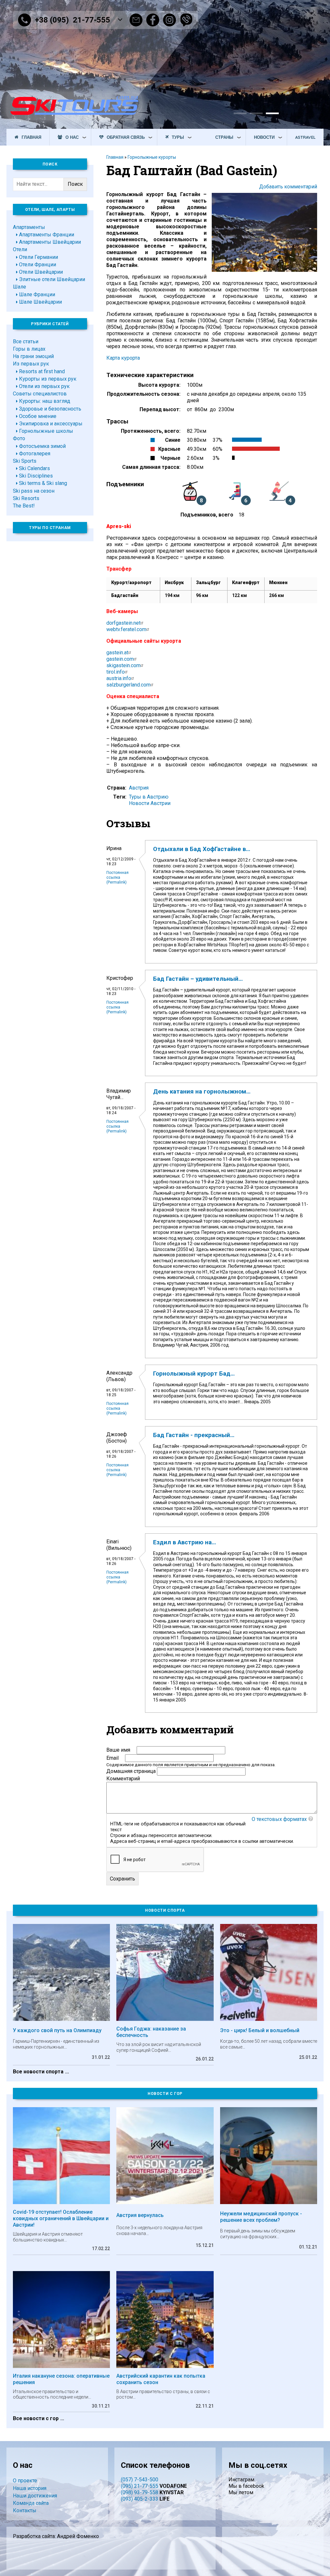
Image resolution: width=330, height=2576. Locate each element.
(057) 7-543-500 (140, 2480)
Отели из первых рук (44, 386)
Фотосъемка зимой (42, 446)
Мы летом (241, 2492)
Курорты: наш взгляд (45, 401)
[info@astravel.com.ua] (136, 20)
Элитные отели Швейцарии (52, 279)
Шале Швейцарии (40, 302)
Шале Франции (37, 294)
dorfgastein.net (123, 623)
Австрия (139, 788)
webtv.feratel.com (126, 629)
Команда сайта (31, 2503)
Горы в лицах (29, 349)
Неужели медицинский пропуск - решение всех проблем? (261, 2217)
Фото (19, 438)
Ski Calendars (34, 468)
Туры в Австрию (149, 797)
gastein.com (120, 659)
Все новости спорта (38, 2072)
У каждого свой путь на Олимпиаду (57, 2030)
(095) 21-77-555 (140, 2486)
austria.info (119, 678)
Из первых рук (31, 364)
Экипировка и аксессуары (51, 424)
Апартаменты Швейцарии (50, 242)
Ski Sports (25, 461)
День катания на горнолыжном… (202, 1092)
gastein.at (117, 653)
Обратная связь (126, 137)
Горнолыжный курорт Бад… (194, 1374)
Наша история (30, 2488)
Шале (19, 287)
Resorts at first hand (42, 371)
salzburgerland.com (128, 685)
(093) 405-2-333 (140, 2499)
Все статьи (26, 341)
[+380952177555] (186, 20)
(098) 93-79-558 (140, 2492)
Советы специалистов (40, 394)
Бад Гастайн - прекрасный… (194, 1435)
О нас (72, 137)
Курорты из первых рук (48, 379)
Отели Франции (38, 265)
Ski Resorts (26, 498)
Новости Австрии (150, 803)
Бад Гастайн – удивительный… (198, 979)
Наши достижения (35, 2496)
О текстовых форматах (279, 1819)
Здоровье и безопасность (50, 409)
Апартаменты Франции (47, 235)
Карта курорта (123, 358)
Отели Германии (39, 257)
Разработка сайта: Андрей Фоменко (56, 2536)
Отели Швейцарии (41, 272)
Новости (264, 137)
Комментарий (123, 1779)
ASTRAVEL (305, 137)
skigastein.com (123, 665)
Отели (20, 249)
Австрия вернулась (140, 2215)
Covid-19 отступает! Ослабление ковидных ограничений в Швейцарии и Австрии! (61, 2218)
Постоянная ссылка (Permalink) (117, 877)
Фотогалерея (35, 454)
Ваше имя (118, 1750)
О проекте (25, 2481)
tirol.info (116, 672)
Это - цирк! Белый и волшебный (260, 2030)
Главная (31, 137)
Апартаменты (29, 227)
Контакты (25, 2510)
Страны (224, 137)
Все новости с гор (36, 2418)
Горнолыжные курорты (152, 157)
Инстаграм (241, 2480)
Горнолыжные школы (46, 431)
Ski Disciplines (36, 476)
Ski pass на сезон (34, 491)
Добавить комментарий (288, 187)
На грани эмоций (33, 356)
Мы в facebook (246, 2486)
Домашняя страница (131, 1771)
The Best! (24, 506)
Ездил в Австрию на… (184, 1542)
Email (112, 1758)
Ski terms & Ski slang (43, 483)
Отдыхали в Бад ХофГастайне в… (202, 849)
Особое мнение (38, 416)
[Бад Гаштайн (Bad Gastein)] (264, 270)
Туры (178, 137)
